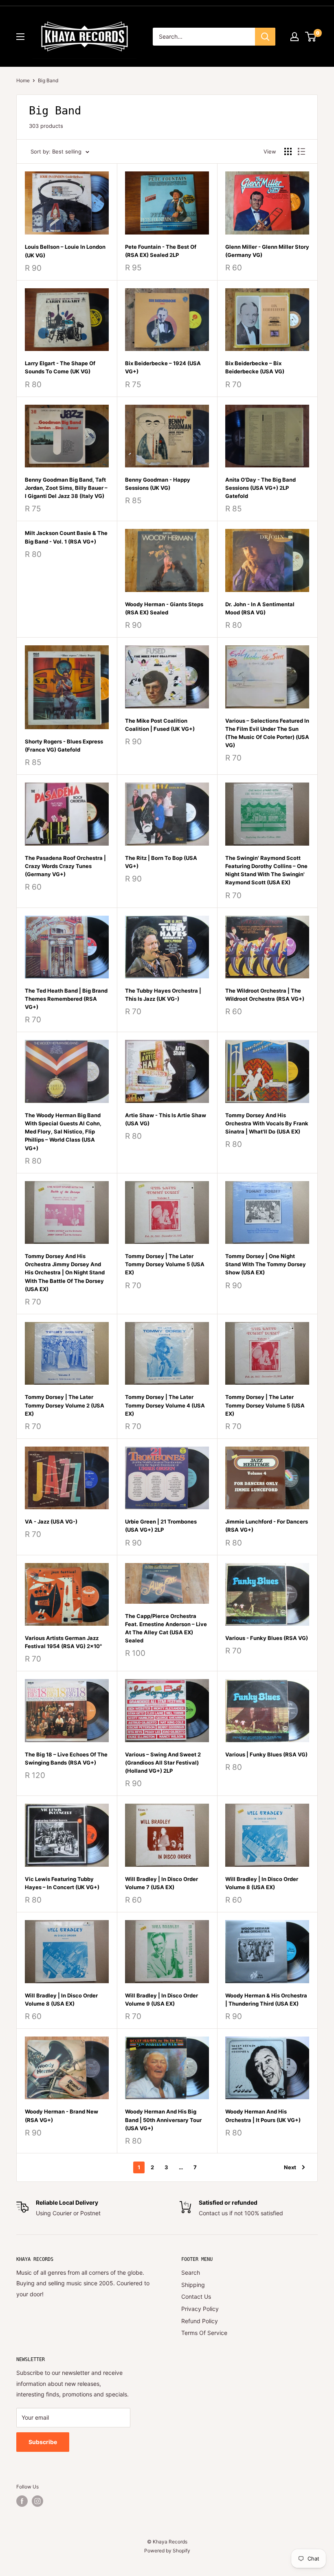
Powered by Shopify (167, 2551)
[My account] (294, 37)
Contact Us (196, 2296)
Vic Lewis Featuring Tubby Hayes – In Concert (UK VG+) (62, 1883)
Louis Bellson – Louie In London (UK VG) (65, 251)
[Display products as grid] (288, 151)
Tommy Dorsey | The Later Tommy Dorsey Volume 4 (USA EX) (165, 1405)
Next (290, 2167)
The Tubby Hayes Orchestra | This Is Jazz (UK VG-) (163, 995)
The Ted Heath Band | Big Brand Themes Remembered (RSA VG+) (66, 999)
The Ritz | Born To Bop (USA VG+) (161, 862)
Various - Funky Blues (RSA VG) (267, 1638)
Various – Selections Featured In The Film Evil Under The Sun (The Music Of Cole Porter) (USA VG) (267, 733)
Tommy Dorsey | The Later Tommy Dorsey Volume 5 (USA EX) (165, 1264)
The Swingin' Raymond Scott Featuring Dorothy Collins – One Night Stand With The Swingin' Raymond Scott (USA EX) (266, 870)
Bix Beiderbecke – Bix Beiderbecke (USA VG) (255, 367)
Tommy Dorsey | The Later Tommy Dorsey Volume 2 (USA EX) (65, 1405)
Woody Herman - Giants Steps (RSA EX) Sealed (164, 608)
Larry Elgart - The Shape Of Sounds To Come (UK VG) (60, 367)
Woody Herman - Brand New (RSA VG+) (62, 2116)
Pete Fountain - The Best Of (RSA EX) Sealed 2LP (161, 251)
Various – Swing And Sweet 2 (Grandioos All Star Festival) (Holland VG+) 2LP (163, 1763)
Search (191, 2272)
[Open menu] (20, 37)
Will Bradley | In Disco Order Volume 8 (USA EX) (262, 1883)
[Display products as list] (301, 151)
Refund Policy (200, 2321)
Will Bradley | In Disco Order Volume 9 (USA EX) (162, 1999)
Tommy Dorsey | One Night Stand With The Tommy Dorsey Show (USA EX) (266, 1264)
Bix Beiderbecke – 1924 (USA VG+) (163, 367)
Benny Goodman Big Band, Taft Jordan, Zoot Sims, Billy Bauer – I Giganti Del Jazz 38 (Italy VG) (66, 488)
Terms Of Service (204, 2333)
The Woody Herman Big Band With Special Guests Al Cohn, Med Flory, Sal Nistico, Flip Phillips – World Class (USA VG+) (63, 1132)
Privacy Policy (200, 2309)
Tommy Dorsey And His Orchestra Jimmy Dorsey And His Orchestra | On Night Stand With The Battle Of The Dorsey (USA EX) (65, 1273)
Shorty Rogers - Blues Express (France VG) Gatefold (64, 745)
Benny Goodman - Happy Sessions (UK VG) (158, 484)
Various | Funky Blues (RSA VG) (266, 1754)
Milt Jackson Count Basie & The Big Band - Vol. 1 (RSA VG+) (66, 537)
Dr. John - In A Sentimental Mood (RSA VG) (260, 608)
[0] (311, 37)
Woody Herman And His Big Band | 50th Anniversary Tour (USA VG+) (163, 2120)
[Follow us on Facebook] (22, 2501)
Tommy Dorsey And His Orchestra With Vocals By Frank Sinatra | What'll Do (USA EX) (267, 1123)
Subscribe (43, 2442)
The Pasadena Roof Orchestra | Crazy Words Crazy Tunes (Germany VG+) (65, 866)
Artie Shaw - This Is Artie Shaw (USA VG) (166, 1119)
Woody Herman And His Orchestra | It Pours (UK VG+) (263, 2116)
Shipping (193, 2285)
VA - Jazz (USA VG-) (51, 1521)
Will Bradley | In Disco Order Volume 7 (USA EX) (162, 1883)
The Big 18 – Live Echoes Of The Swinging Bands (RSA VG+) (66, 1758)
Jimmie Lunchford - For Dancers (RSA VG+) (267, 1526)
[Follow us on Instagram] (37, 2501)
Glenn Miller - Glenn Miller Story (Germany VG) (267, 251)
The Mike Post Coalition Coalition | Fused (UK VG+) (160, 725)
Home (23, 80)
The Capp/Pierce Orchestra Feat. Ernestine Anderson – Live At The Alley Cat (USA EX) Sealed (166, 1628)
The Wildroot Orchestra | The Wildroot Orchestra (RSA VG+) (265, 995)
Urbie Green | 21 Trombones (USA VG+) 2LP (161, 1526)
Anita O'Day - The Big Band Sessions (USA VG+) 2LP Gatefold (260, 488)
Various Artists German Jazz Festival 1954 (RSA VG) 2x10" (63, 1642)
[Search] (265, 37)
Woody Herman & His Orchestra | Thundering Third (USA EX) (266, 1999)
